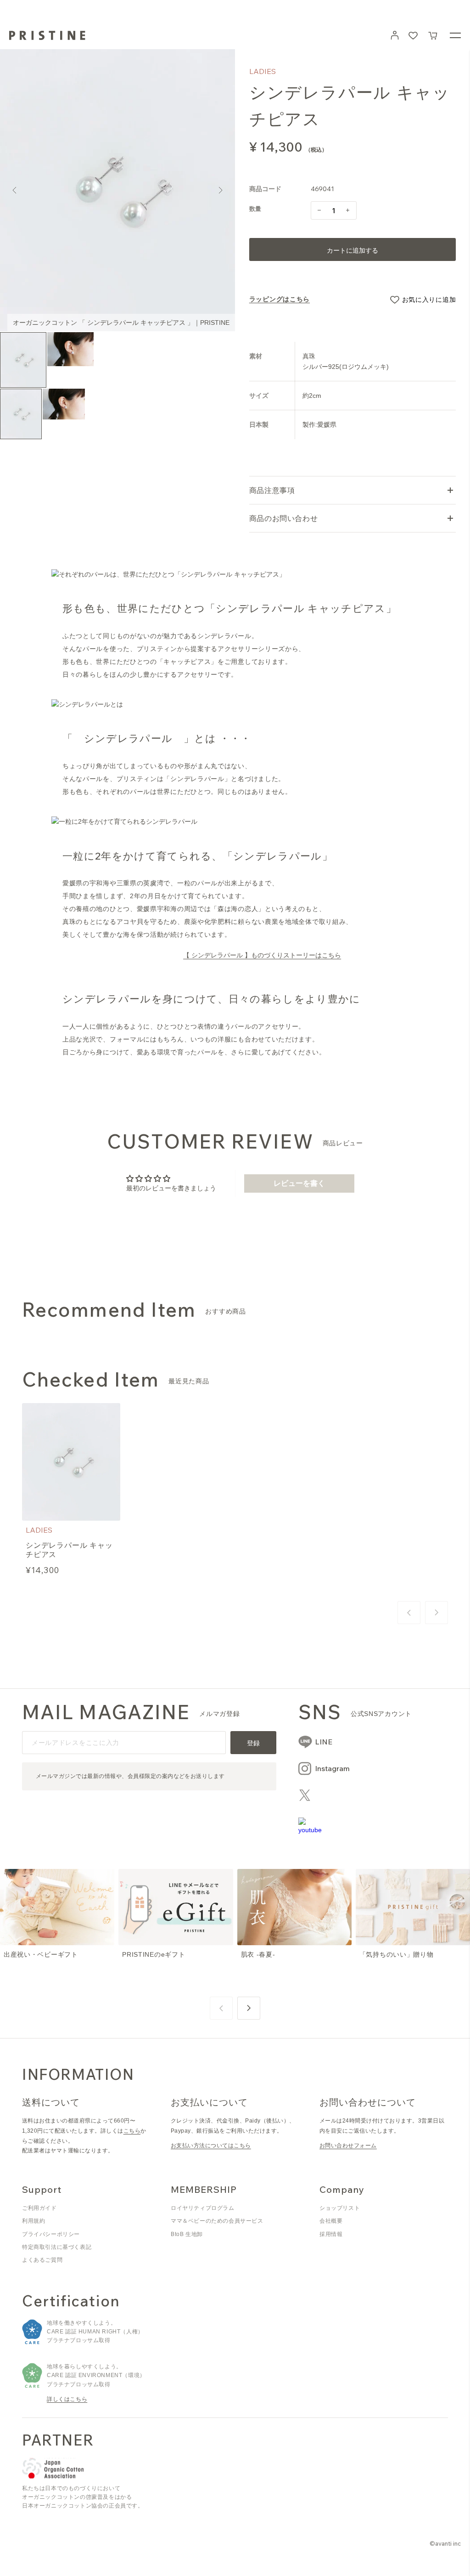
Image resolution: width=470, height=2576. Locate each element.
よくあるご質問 (42, 2260)
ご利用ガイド (39, 2208)
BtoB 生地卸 (187, 2234)
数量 (255, 209)
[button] (433, 35)
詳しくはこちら (67, 2399)
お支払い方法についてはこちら (211, 2146)
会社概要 (331, 2221)
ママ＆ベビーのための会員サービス (217, 2221)
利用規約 (34, 2221)
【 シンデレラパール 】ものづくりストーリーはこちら (262, 955)
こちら (132, 2131)
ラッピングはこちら (280, 299)
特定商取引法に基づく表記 (57, 2247)
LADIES (263, 71)
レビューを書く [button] (299, 1183)
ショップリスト (340, 2208)
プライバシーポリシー (51, 2234)
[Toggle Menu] (455, 35)
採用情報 (331, 2234)
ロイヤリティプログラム (203, 2208)
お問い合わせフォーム (348, 2146)
